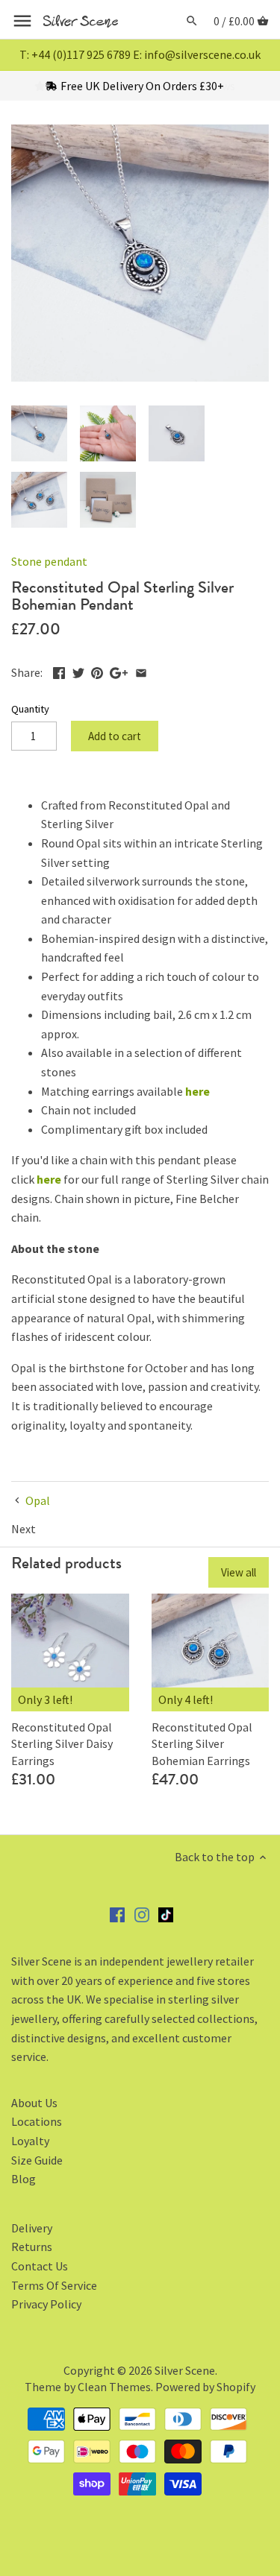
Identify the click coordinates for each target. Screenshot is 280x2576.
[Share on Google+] (119, 671)
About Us (34, 2103)
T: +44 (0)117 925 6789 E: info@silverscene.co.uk (140, 54)
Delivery (32, 2228)
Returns (32, 2247)
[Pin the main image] (97, 671)
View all (239, 1572)
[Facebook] (117, 1914)
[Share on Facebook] (59, 671)
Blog (24, 2179)
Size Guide (37, 2160)
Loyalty (30, 2141)
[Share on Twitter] (78, 671)
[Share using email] (141, 671)
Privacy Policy (46, 2304)
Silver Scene (185, 2370)
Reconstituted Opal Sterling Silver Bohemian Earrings (202, 1744)
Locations (37, 2121)
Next (24, 1529)
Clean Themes (114, 2387)
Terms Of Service (54, 2285)
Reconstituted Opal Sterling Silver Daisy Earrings (62, 1744)
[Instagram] (142, 1914)
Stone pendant (49, 561)
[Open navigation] (22, 21)
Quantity (30, 709)
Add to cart (115, 736)
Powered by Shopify (205, 2387)
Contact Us (40, 2266)
